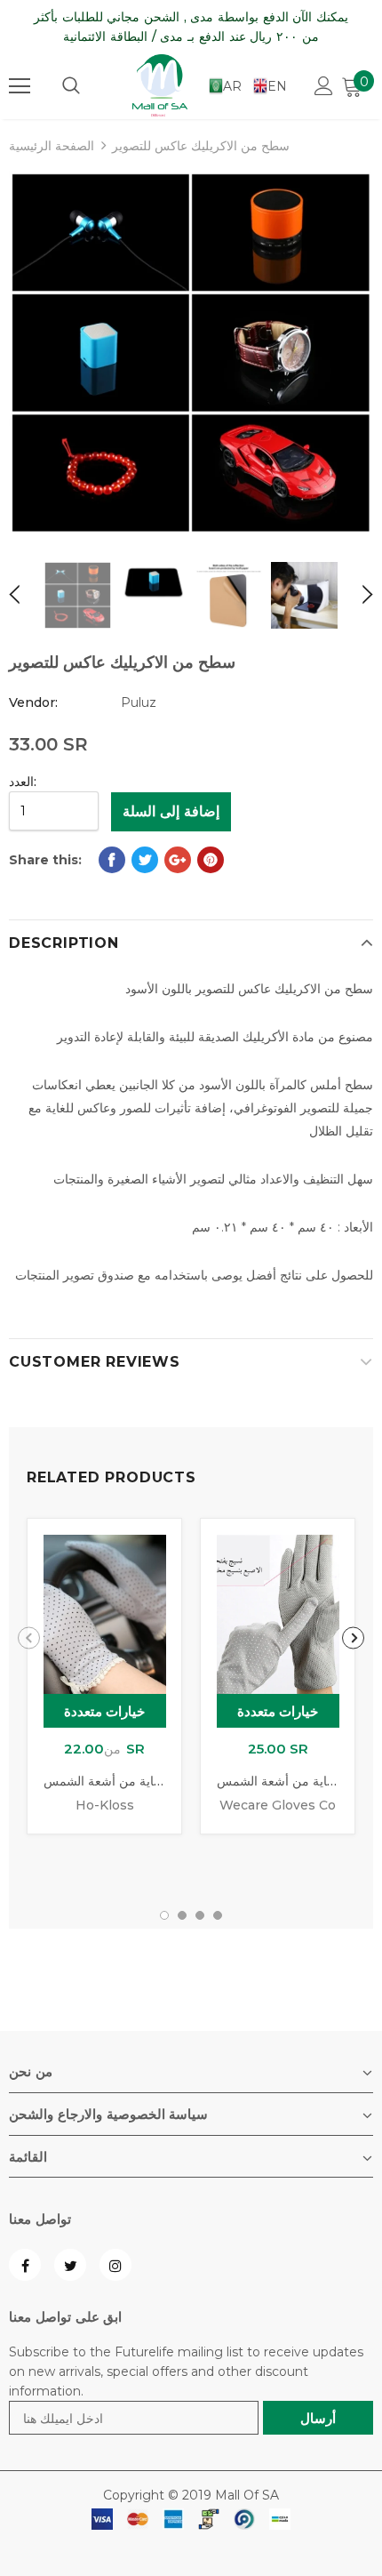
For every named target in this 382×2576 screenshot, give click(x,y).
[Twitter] (70, 2265)
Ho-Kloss (105, 1805)
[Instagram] (115, 2265)
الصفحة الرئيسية (52, 146)
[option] (191, 353)
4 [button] (218, 1915)
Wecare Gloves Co (278, 1805)
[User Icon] (324, 86)
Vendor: (33, 702)
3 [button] (200, 1915)
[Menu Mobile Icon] (20, 86)
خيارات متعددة (105, 1711)
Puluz (139, 702)
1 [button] (164, 1915)
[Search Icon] (71, 86)
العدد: (23, 782)
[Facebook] (25, 2265)
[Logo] (160, 85)
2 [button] (182, 1915)
